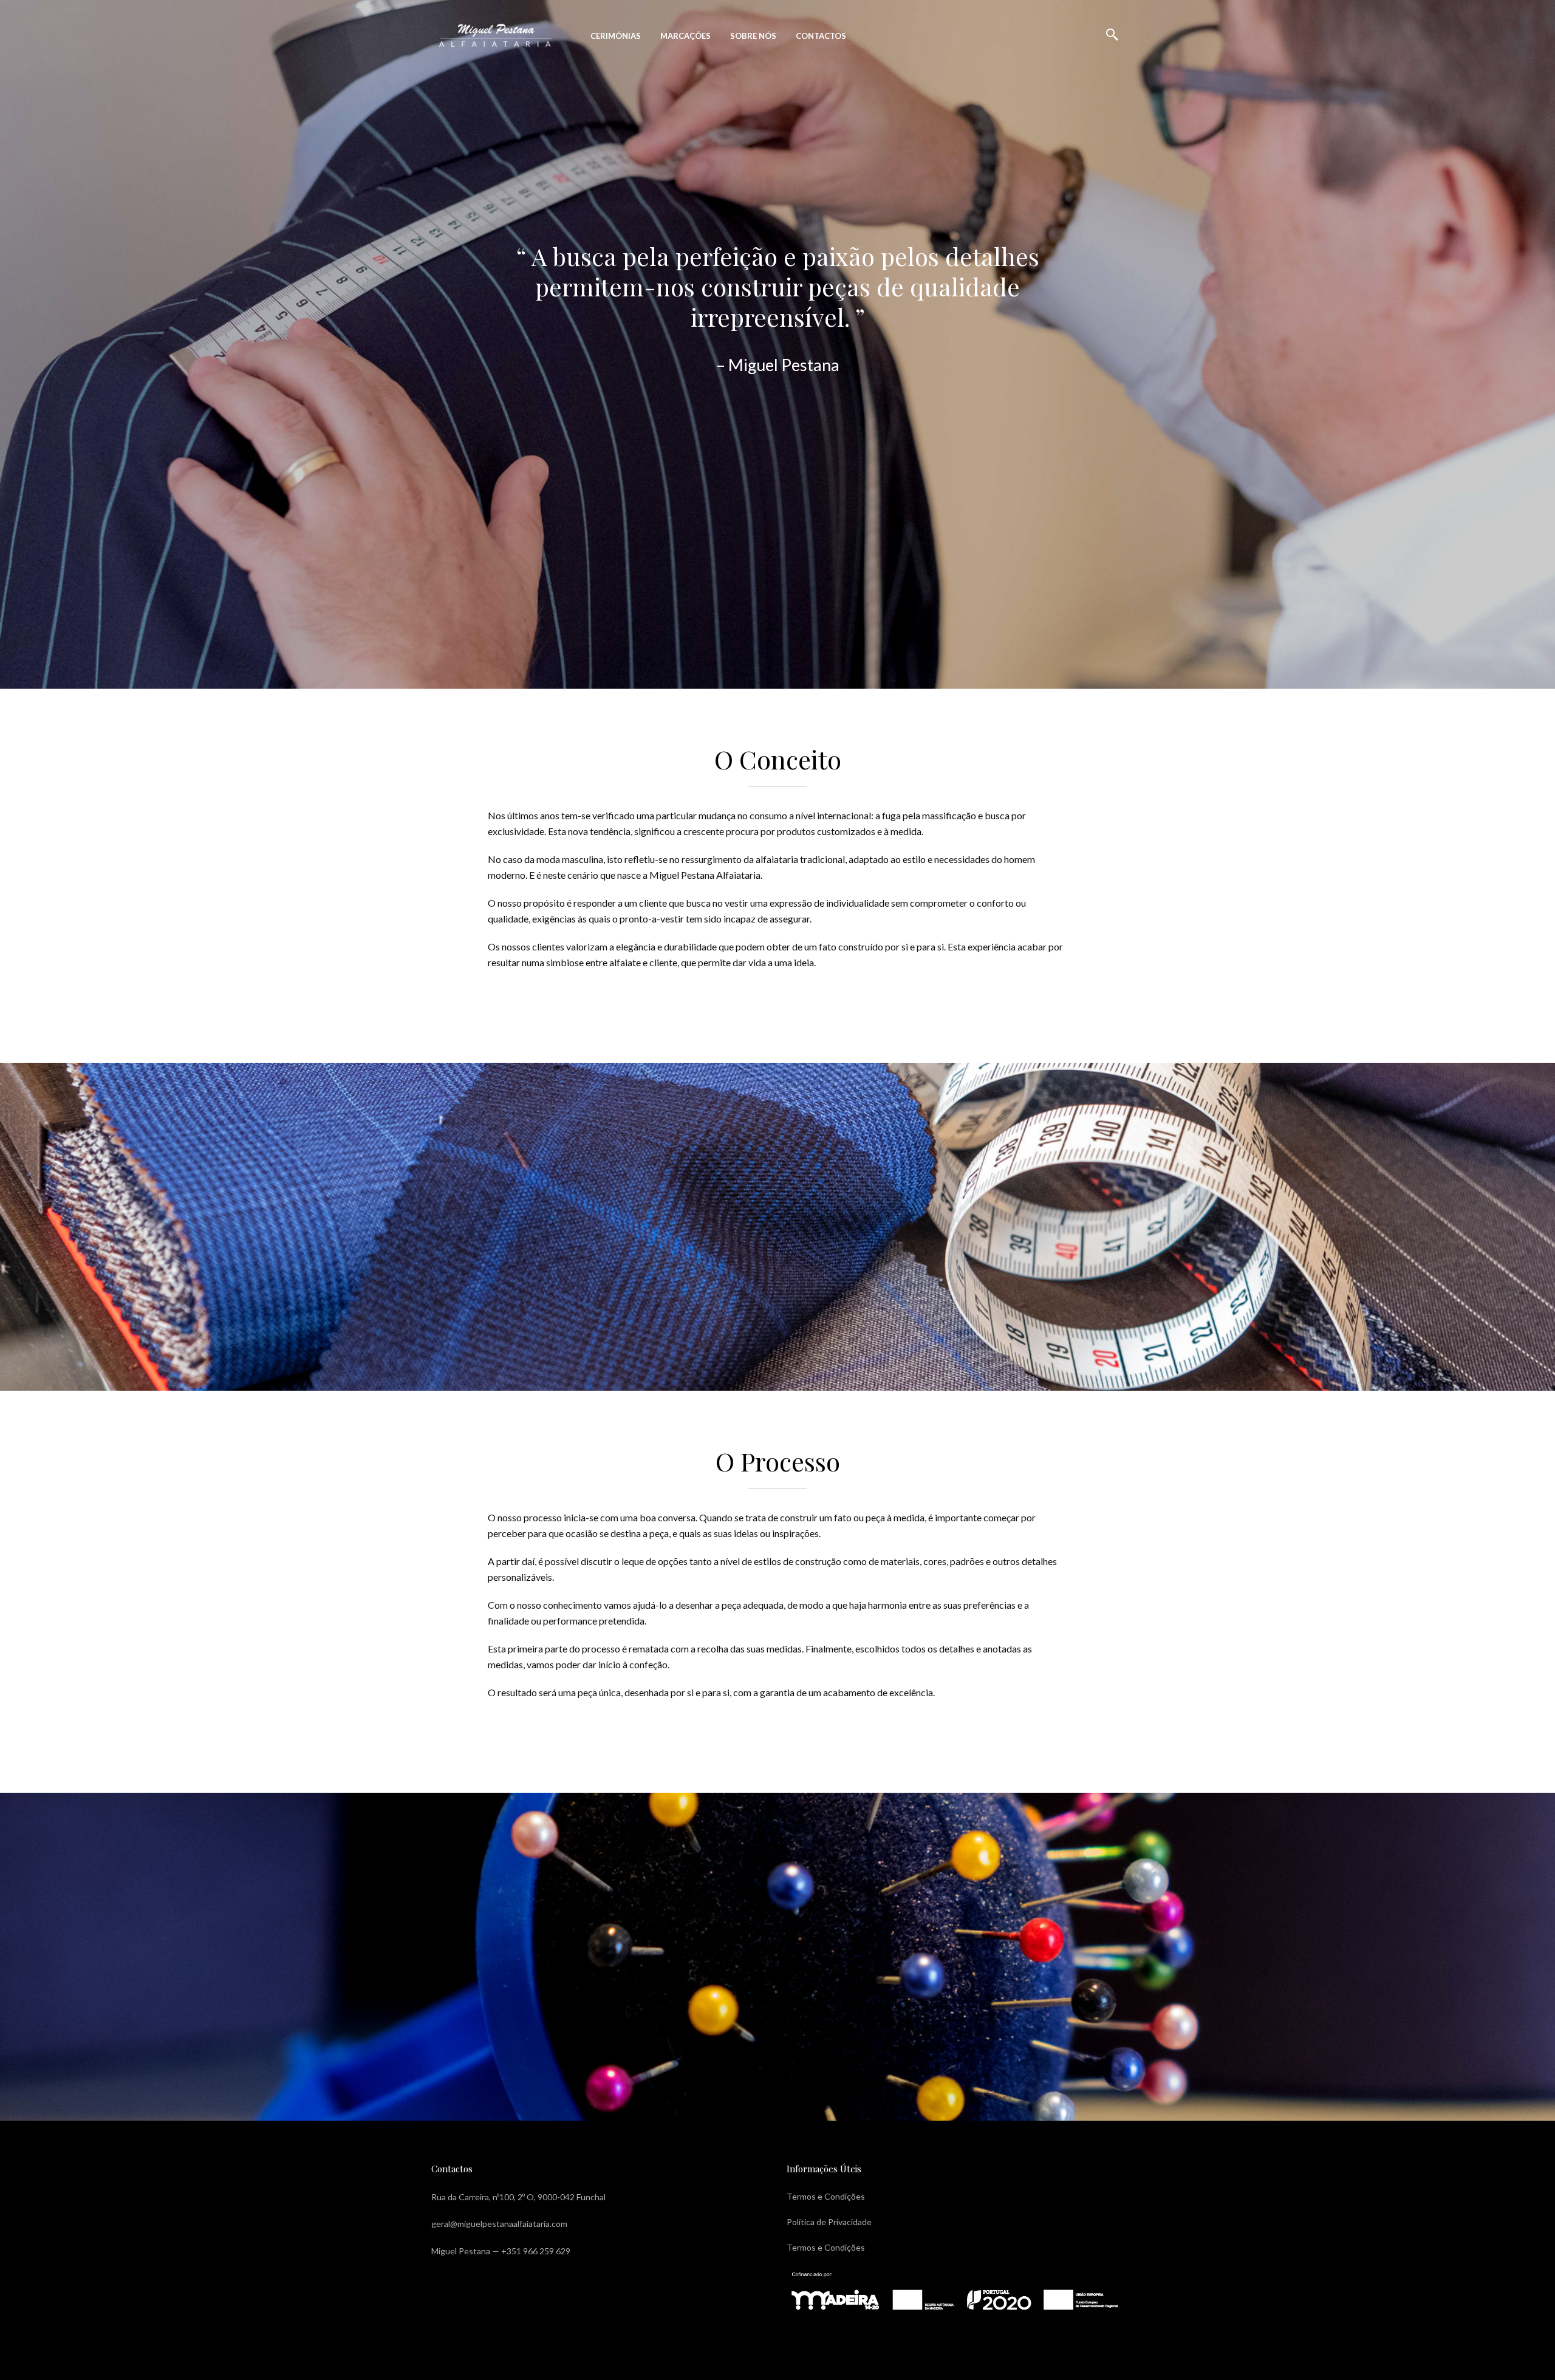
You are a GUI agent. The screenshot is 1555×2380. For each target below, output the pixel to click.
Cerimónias (616, 36)
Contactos (821, 36)
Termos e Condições (826, 2196)
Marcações (685, 36)
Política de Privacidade (829, 2222)
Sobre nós (753, 36)
